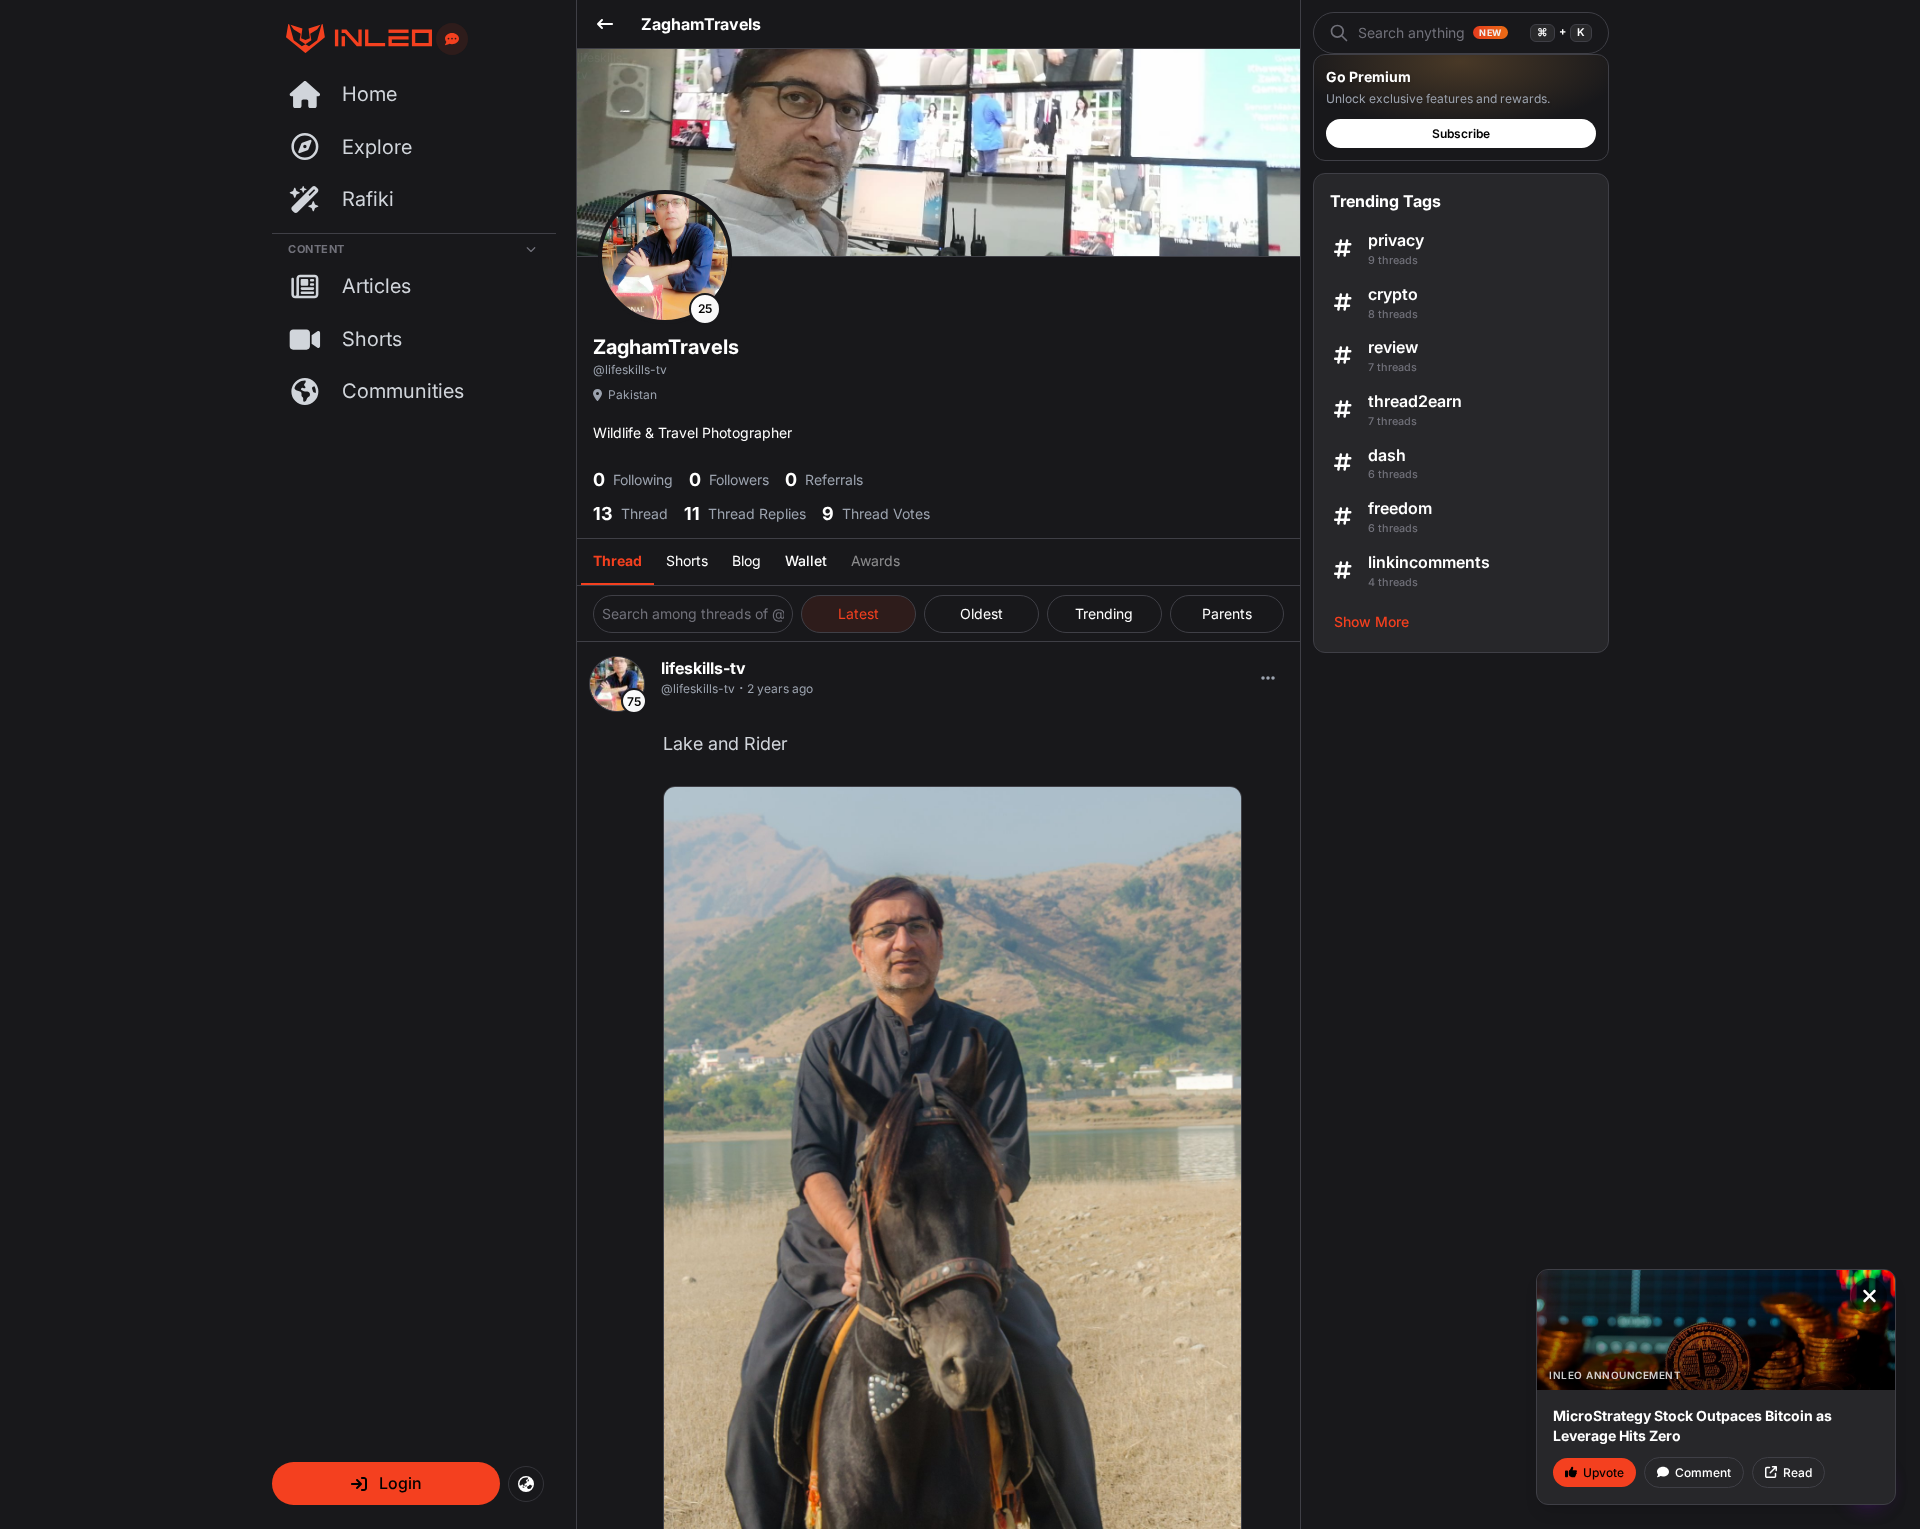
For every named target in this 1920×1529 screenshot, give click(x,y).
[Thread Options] (1268, 678)
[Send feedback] (452, 39)
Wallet (806, 560)
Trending (1104, 613)
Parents (1227, 613)
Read (1797, 1472)
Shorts (687, 560)
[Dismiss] (1869, 1296)
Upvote (1603, 1472)
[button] (386, 1483)
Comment (1703, 1472)
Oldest (981, 613)
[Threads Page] (352, 38)
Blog (746, 560)
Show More (1371, 621)
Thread (617, 560)
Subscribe (1461, 133)
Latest (858, 613)
